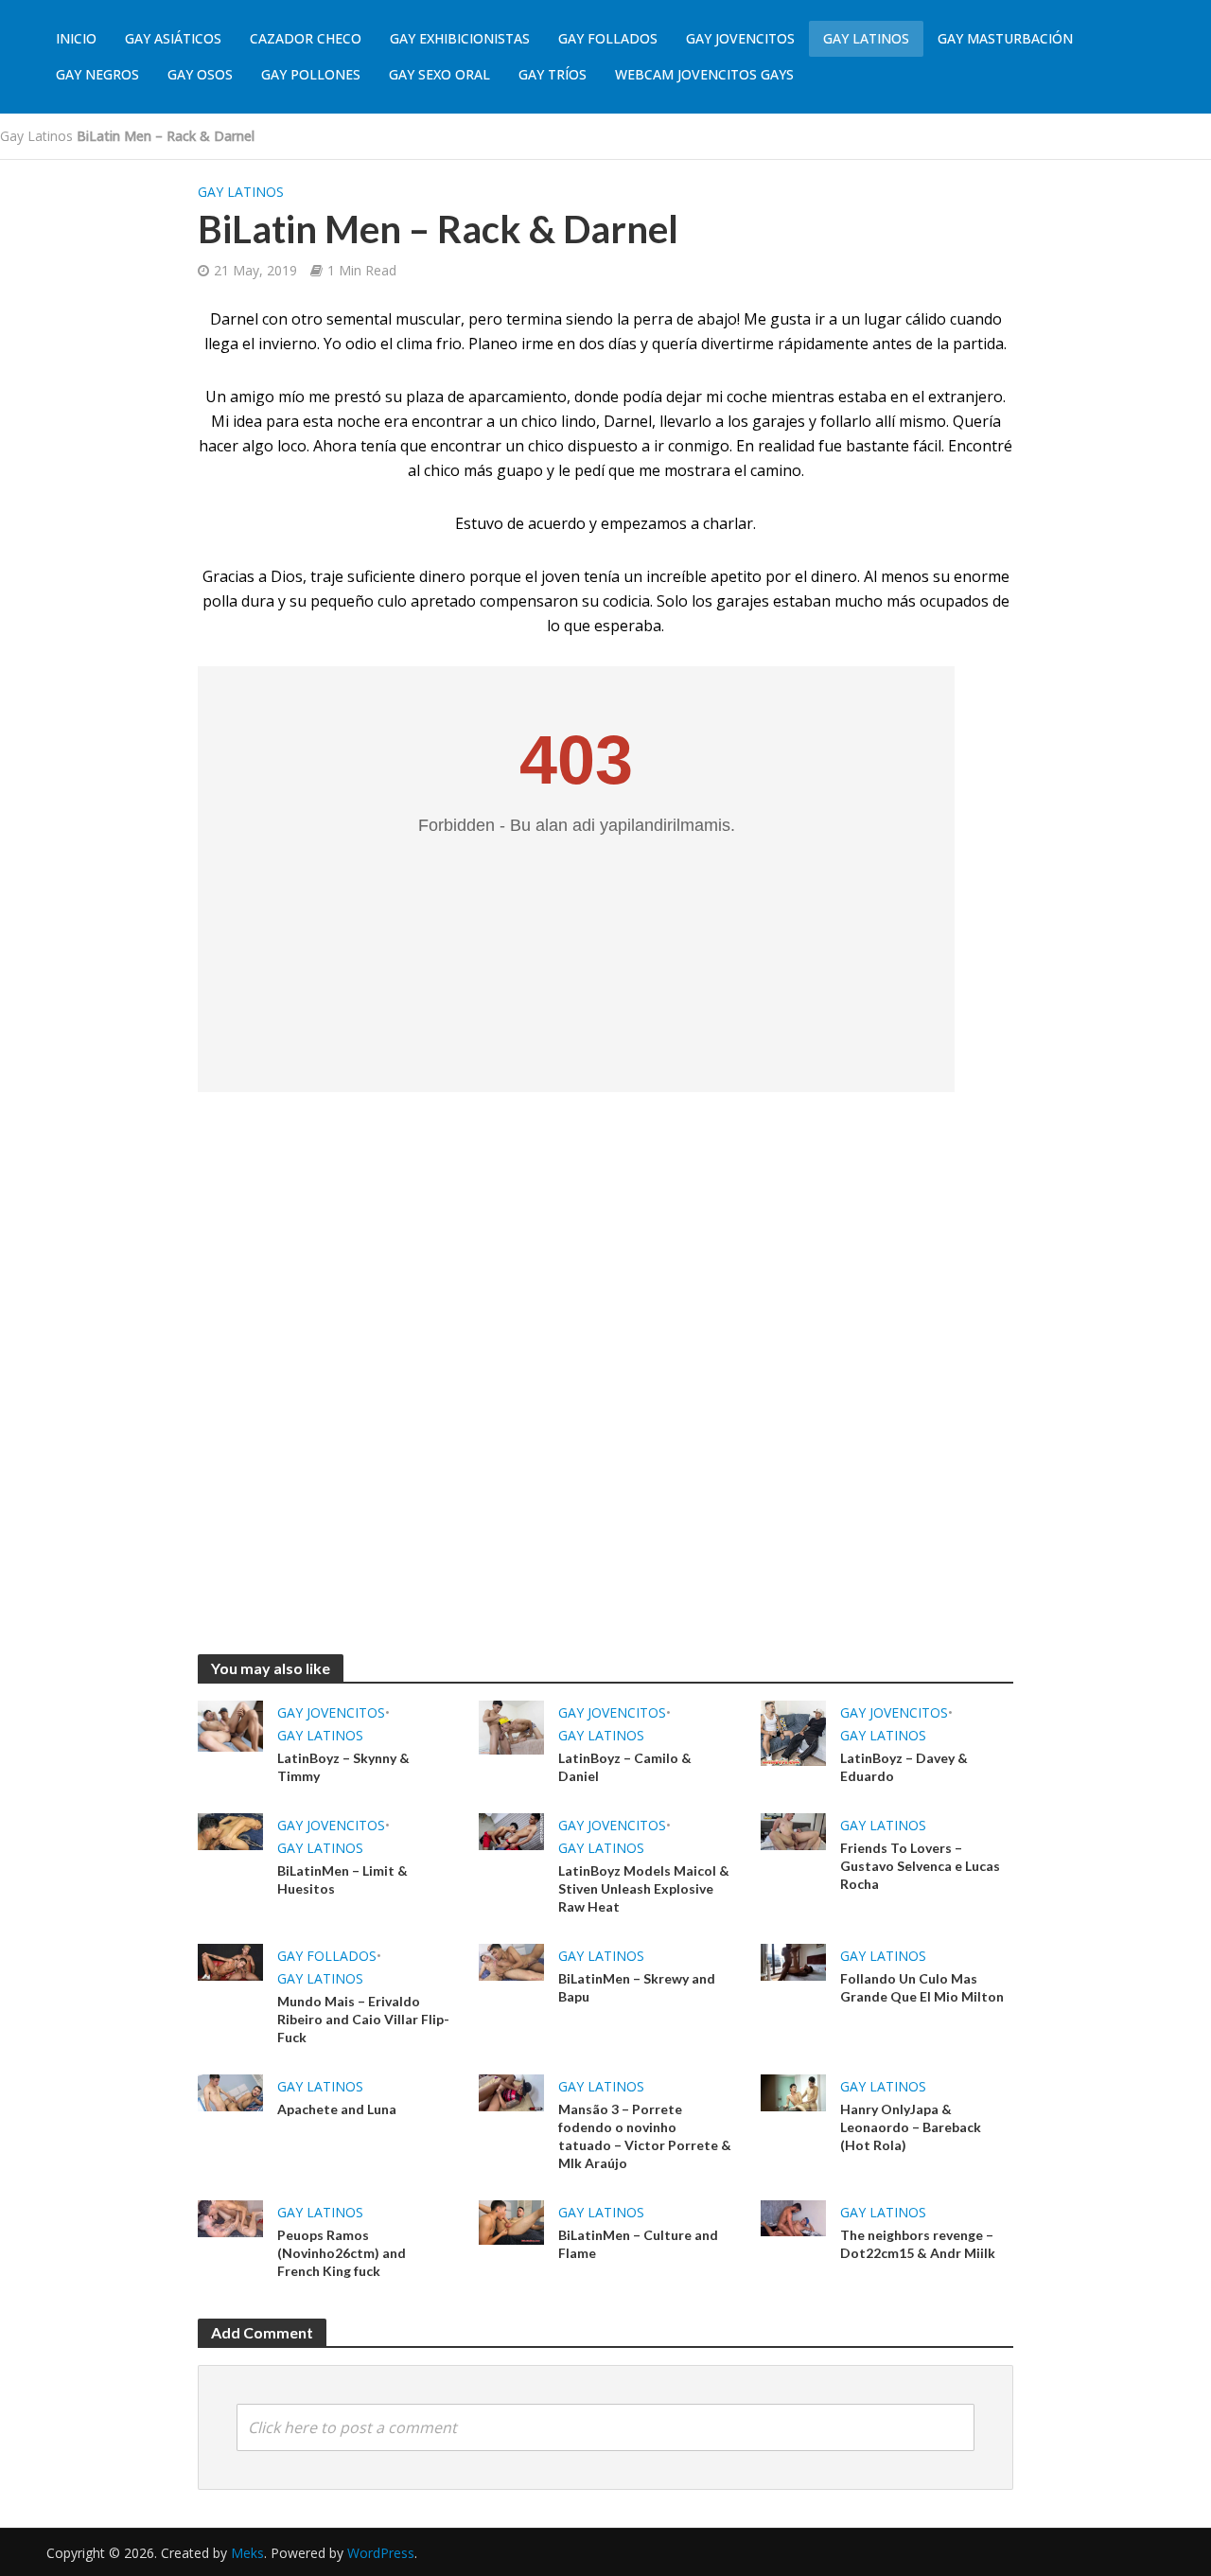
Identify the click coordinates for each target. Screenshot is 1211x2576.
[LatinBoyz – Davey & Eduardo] (793, 1732)
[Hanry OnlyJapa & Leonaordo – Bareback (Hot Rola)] (793, 2091)
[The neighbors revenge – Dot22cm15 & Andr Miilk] (793, 2217)
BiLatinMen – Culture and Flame (638, 2244)
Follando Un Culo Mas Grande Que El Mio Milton (922, 1987)
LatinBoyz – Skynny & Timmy (343, 1767)
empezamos (644, 523)
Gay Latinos (866, 38)
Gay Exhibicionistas (460, 38)
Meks (247, 2553)
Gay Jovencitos (740, 38)
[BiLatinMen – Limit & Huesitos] (230, 1830)
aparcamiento (518, 397)
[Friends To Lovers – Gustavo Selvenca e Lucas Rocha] (793, 1830)
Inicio (76, 38)
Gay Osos (200, 74)
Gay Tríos (553, 74)
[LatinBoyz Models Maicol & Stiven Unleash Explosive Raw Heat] (511, 1830)
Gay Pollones (311, 74)
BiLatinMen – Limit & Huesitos (342, 1879)
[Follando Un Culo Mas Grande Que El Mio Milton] (793, 1961)
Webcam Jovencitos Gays (704, 74)
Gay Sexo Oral (439, 74)
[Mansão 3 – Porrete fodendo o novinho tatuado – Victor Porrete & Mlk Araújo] (511, 2091)
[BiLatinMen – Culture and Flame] (511, 2221)
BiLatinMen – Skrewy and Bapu (637, 1987)
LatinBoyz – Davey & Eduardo (904, 1767)
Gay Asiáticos (173, 38)
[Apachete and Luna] (230, 2091)
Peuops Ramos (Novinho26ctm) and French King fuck (342, 2253)
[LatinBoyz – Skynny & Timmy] (230, 1724)
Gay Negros (97, 74)
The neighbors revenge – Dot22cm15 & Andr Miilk (918, 2244)
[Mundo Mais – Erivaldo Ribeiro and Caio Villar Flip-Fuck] (230, 1961)
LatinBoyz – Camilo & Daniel (625, 1767)
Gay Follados (608, 38)
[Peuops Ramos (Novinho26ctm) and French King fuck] (230, 2217)
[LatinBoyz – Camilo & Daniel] (511, 1726)
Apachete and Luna (337, 2109)
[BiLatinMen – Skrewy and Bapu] (511, 1961)
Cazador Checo (306, 38)
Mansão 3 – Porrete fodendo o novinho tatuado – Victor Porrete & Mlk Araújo (645, 2136)
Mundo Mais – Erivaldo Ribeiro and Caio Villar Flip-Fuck (363, 2019)
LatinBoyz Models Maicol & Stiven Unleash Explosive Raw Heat (644, 1888)
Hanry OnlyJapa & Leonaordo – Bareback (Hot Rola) (911, 2127)
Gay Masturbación (1005, 38)
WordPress (381, 2553)
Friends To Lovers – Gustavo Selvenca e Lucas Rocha (920, 1866)
